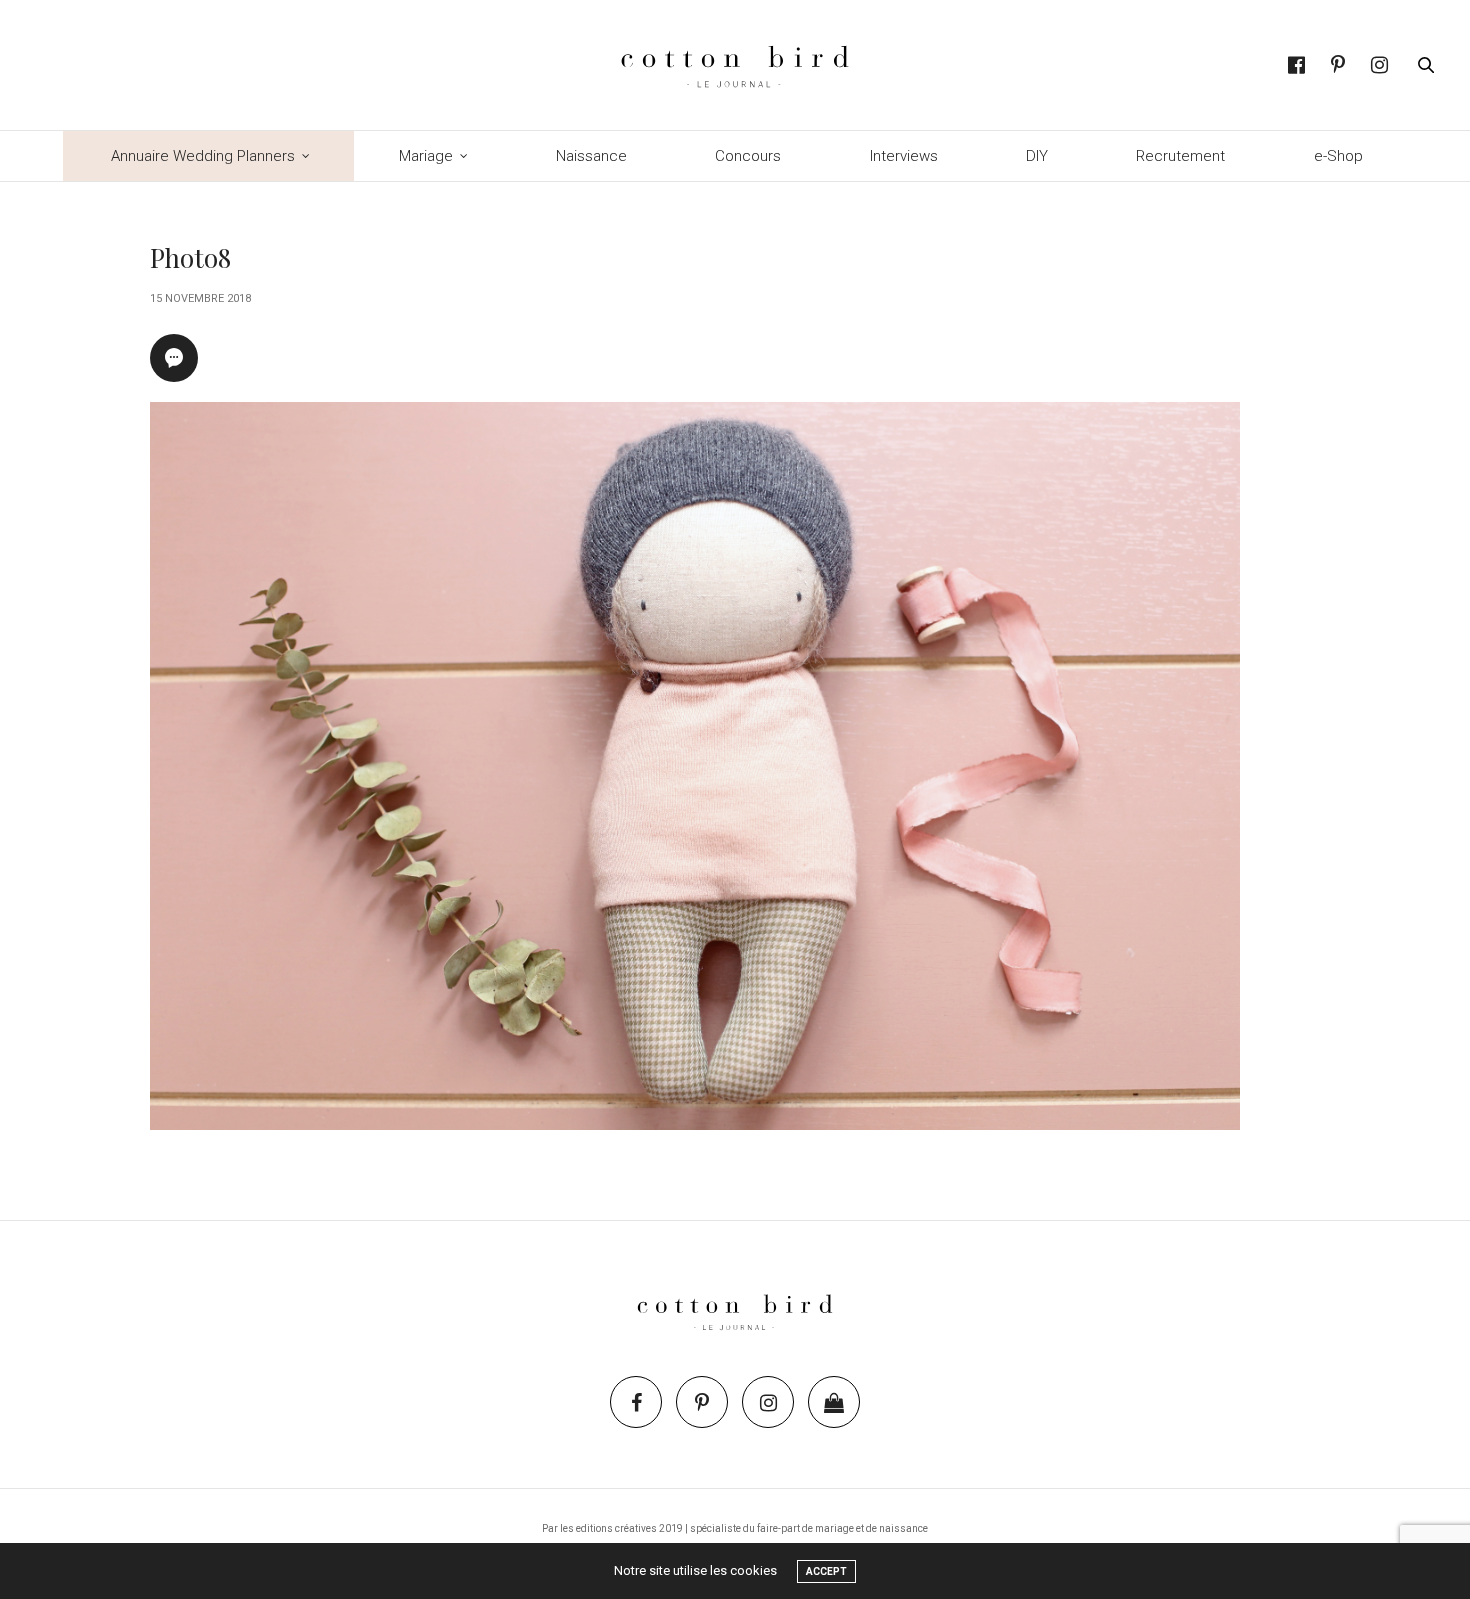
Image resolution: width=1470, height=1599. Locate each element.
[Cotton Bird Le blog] (734, 65)
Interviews (904, 156)
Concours (748, 156)
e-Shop (1338, 156)
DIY (1037, 156)
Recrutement (1180, 156)
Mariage (426, 156)
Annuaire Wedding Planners (203, 156)
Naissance (591, 156)
